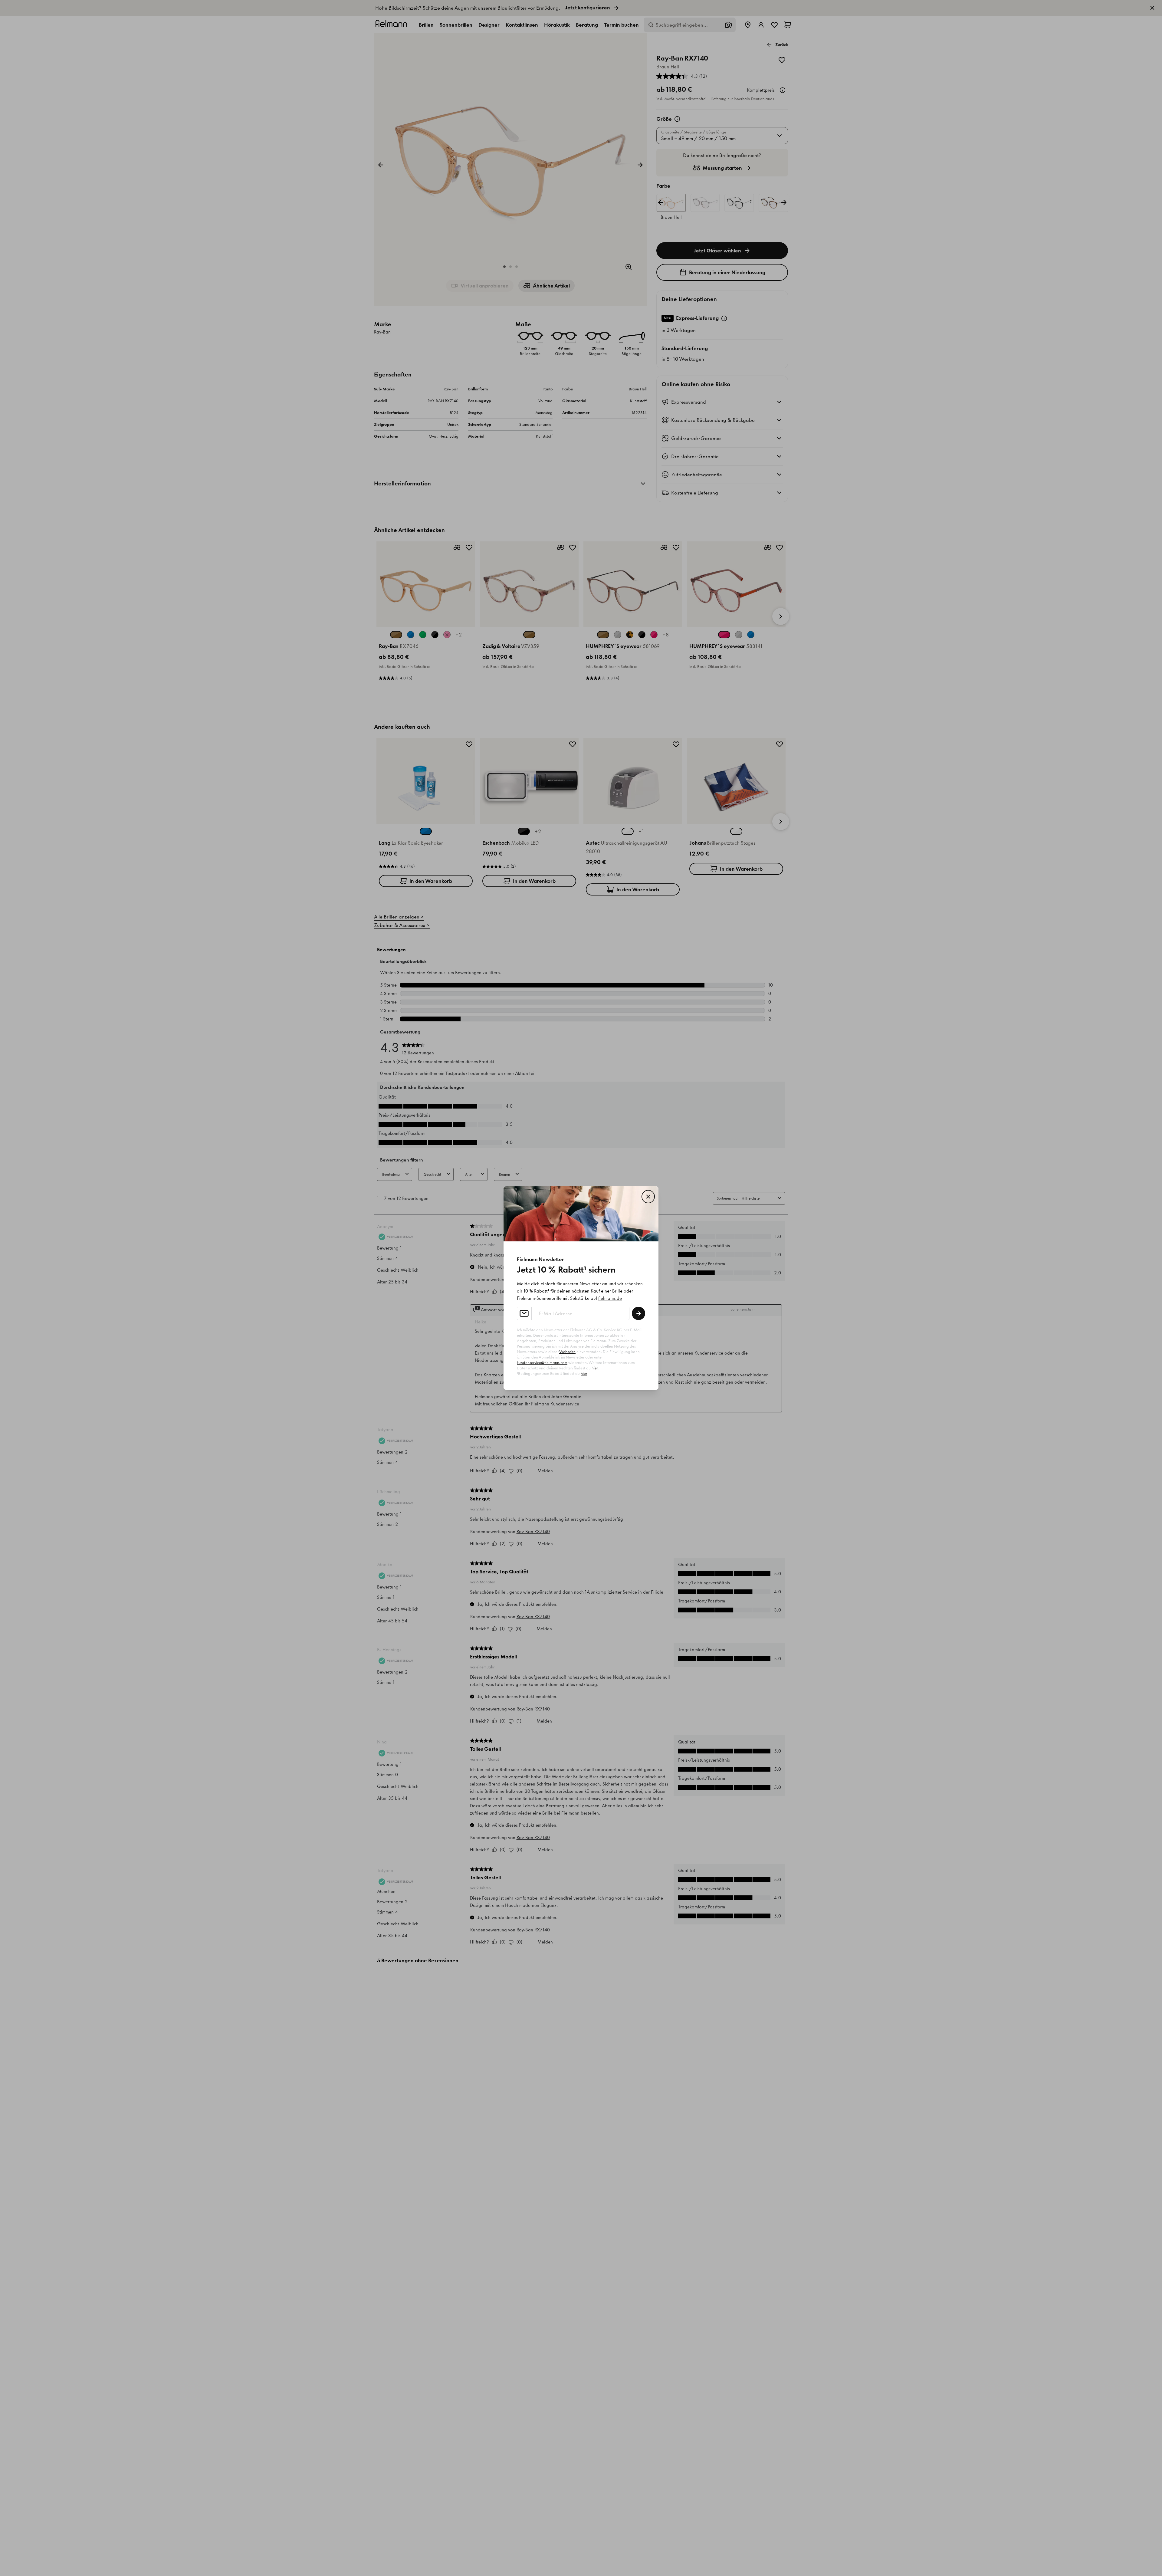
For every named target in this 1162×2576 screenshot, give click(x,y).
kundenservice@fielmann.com (542, 1363)
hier (595, 1368)
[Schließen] (648, 1197)
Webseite (567, 1352)
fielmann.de (610, 1298)
